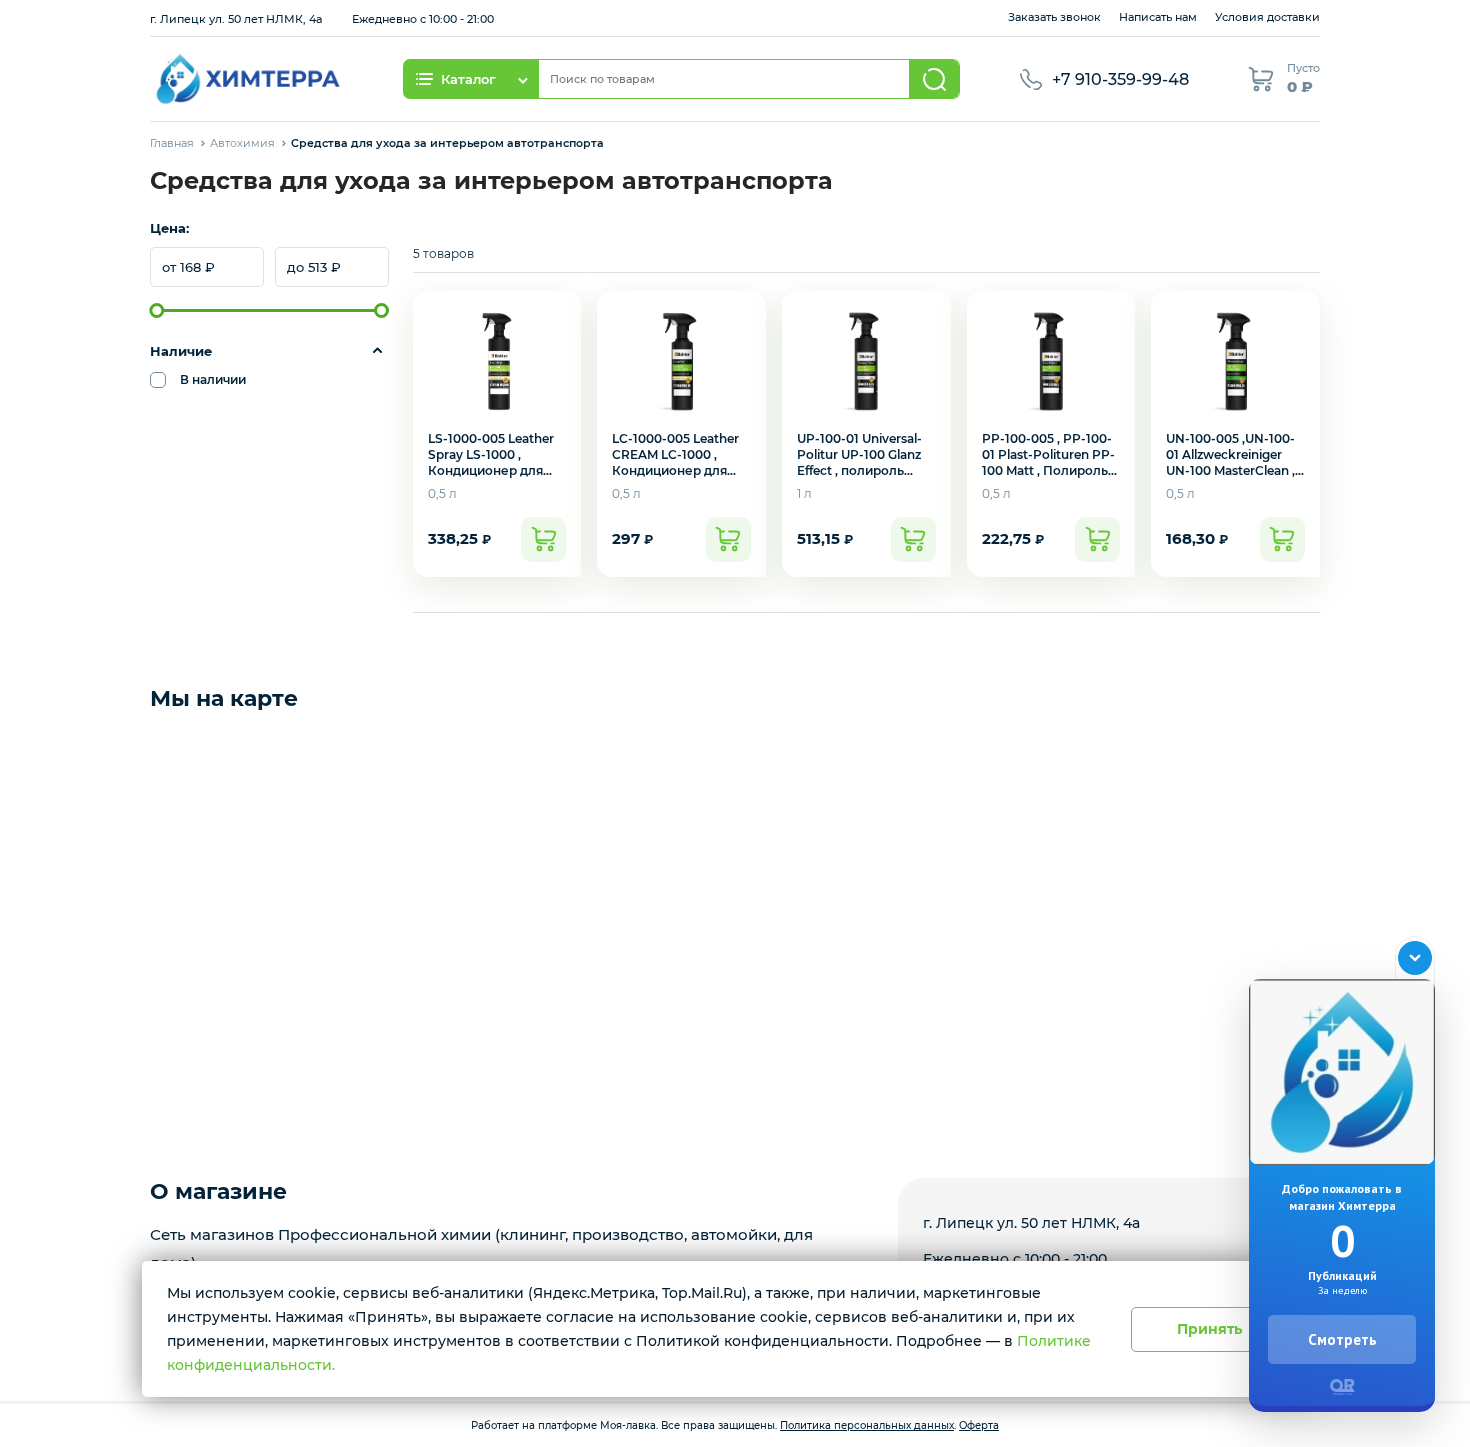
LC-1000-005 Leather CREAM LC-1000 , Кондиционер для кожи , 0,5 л (675, 462)
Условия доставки (1267, 17)
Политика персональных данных (867, 1425)
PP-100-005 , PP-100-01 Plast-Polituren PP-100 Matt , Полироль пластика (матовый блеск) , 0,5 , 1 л (1048, 470)
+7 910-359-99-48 (1120, 79)
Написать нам (1158, 17)
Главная (172, 143)
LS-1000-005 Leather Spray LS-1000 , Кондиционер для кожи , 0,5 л (491, 462)
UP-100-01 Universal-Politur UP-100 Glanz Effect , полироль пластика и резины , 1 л (864, 470)
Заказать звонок (1054, 17)
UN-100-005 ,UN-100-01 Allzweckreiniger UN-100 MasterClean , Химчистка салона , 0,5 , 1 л (1230, 470)
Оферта (979, 1425)
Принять (1209, 1329)
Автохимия (242, 143)
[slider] (157, 310)
